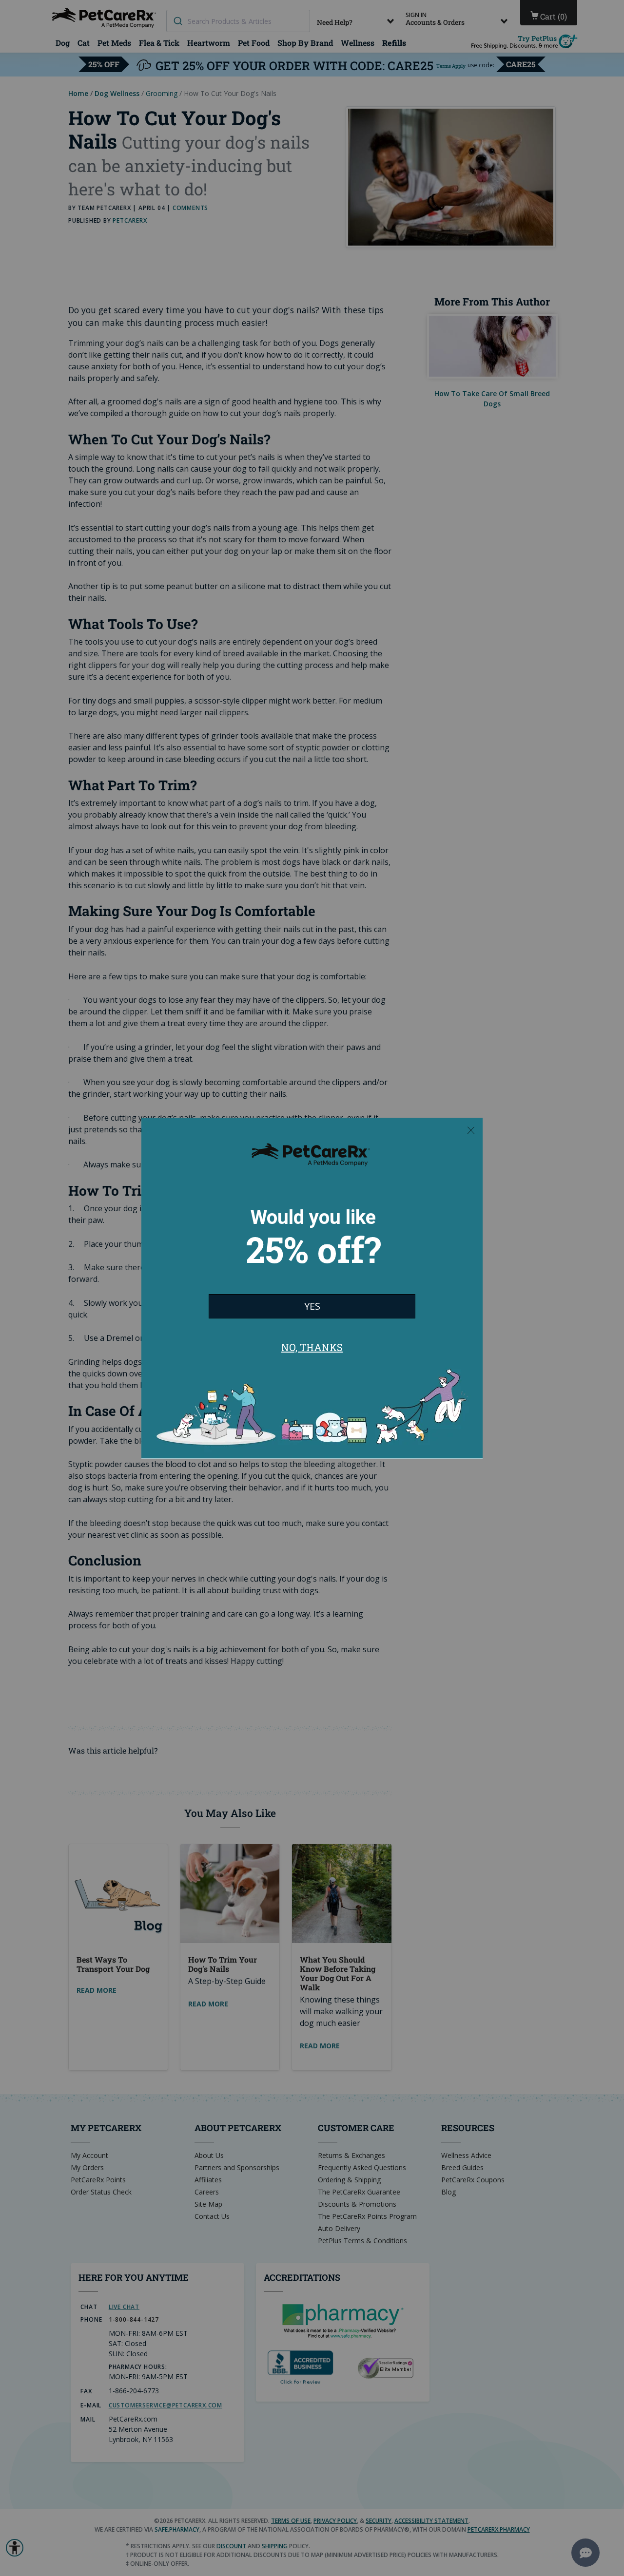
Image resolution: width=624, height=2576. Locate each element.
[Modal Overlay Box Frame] (312, 1288)
